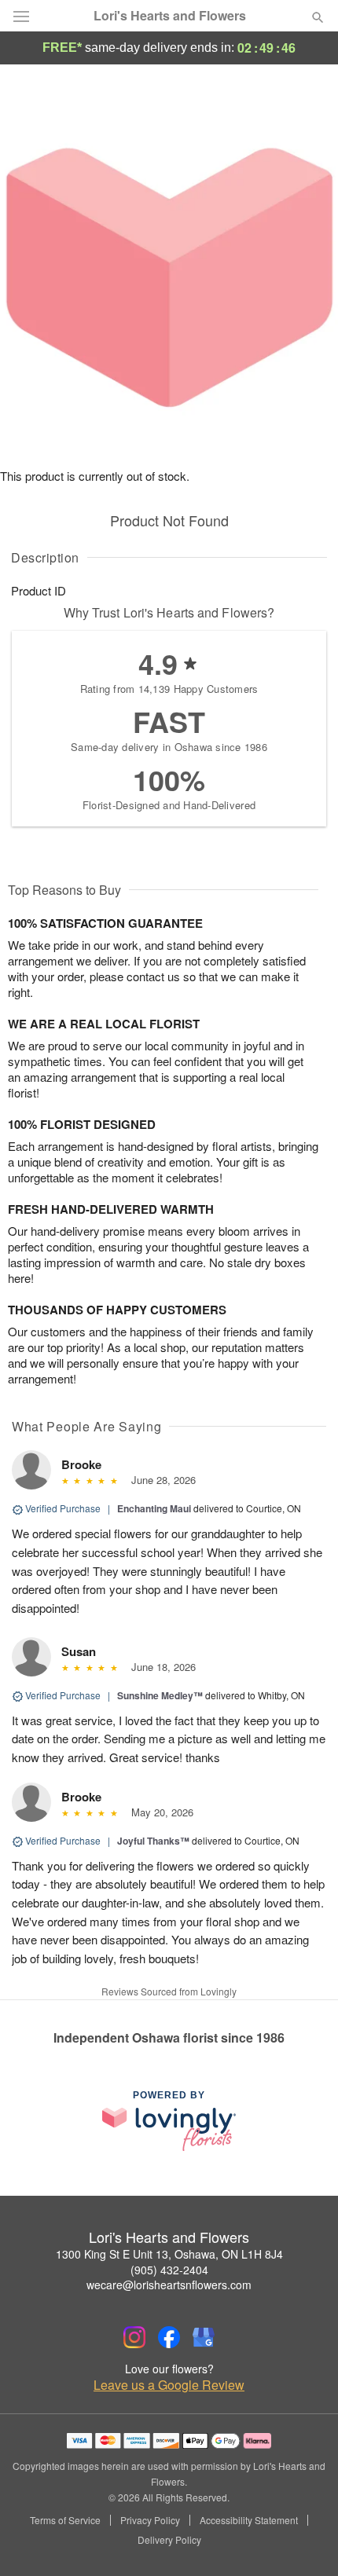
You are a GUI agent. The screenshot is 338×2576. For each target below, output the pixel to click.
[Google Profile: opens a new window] (204, 2337)
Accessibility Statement (249, 2520)
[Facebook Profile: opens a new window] (169, 2337)
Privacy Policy (150, 2520)
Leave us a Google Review (169, 2385)
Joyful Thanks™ (153, 1841)
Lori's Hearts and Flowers (170, 16)
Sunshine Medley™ (160, 1695)
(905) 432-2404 (169, 2270)
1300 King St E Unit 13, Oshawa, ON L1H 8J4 (169, 2254)
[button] (305, 2541)
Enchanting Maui (154, 1508)
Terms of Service (65, 2520)
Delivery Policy (169, 2540)
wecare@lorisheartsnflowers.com (169, 2285)
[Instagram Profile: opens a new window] (134, 2337)
